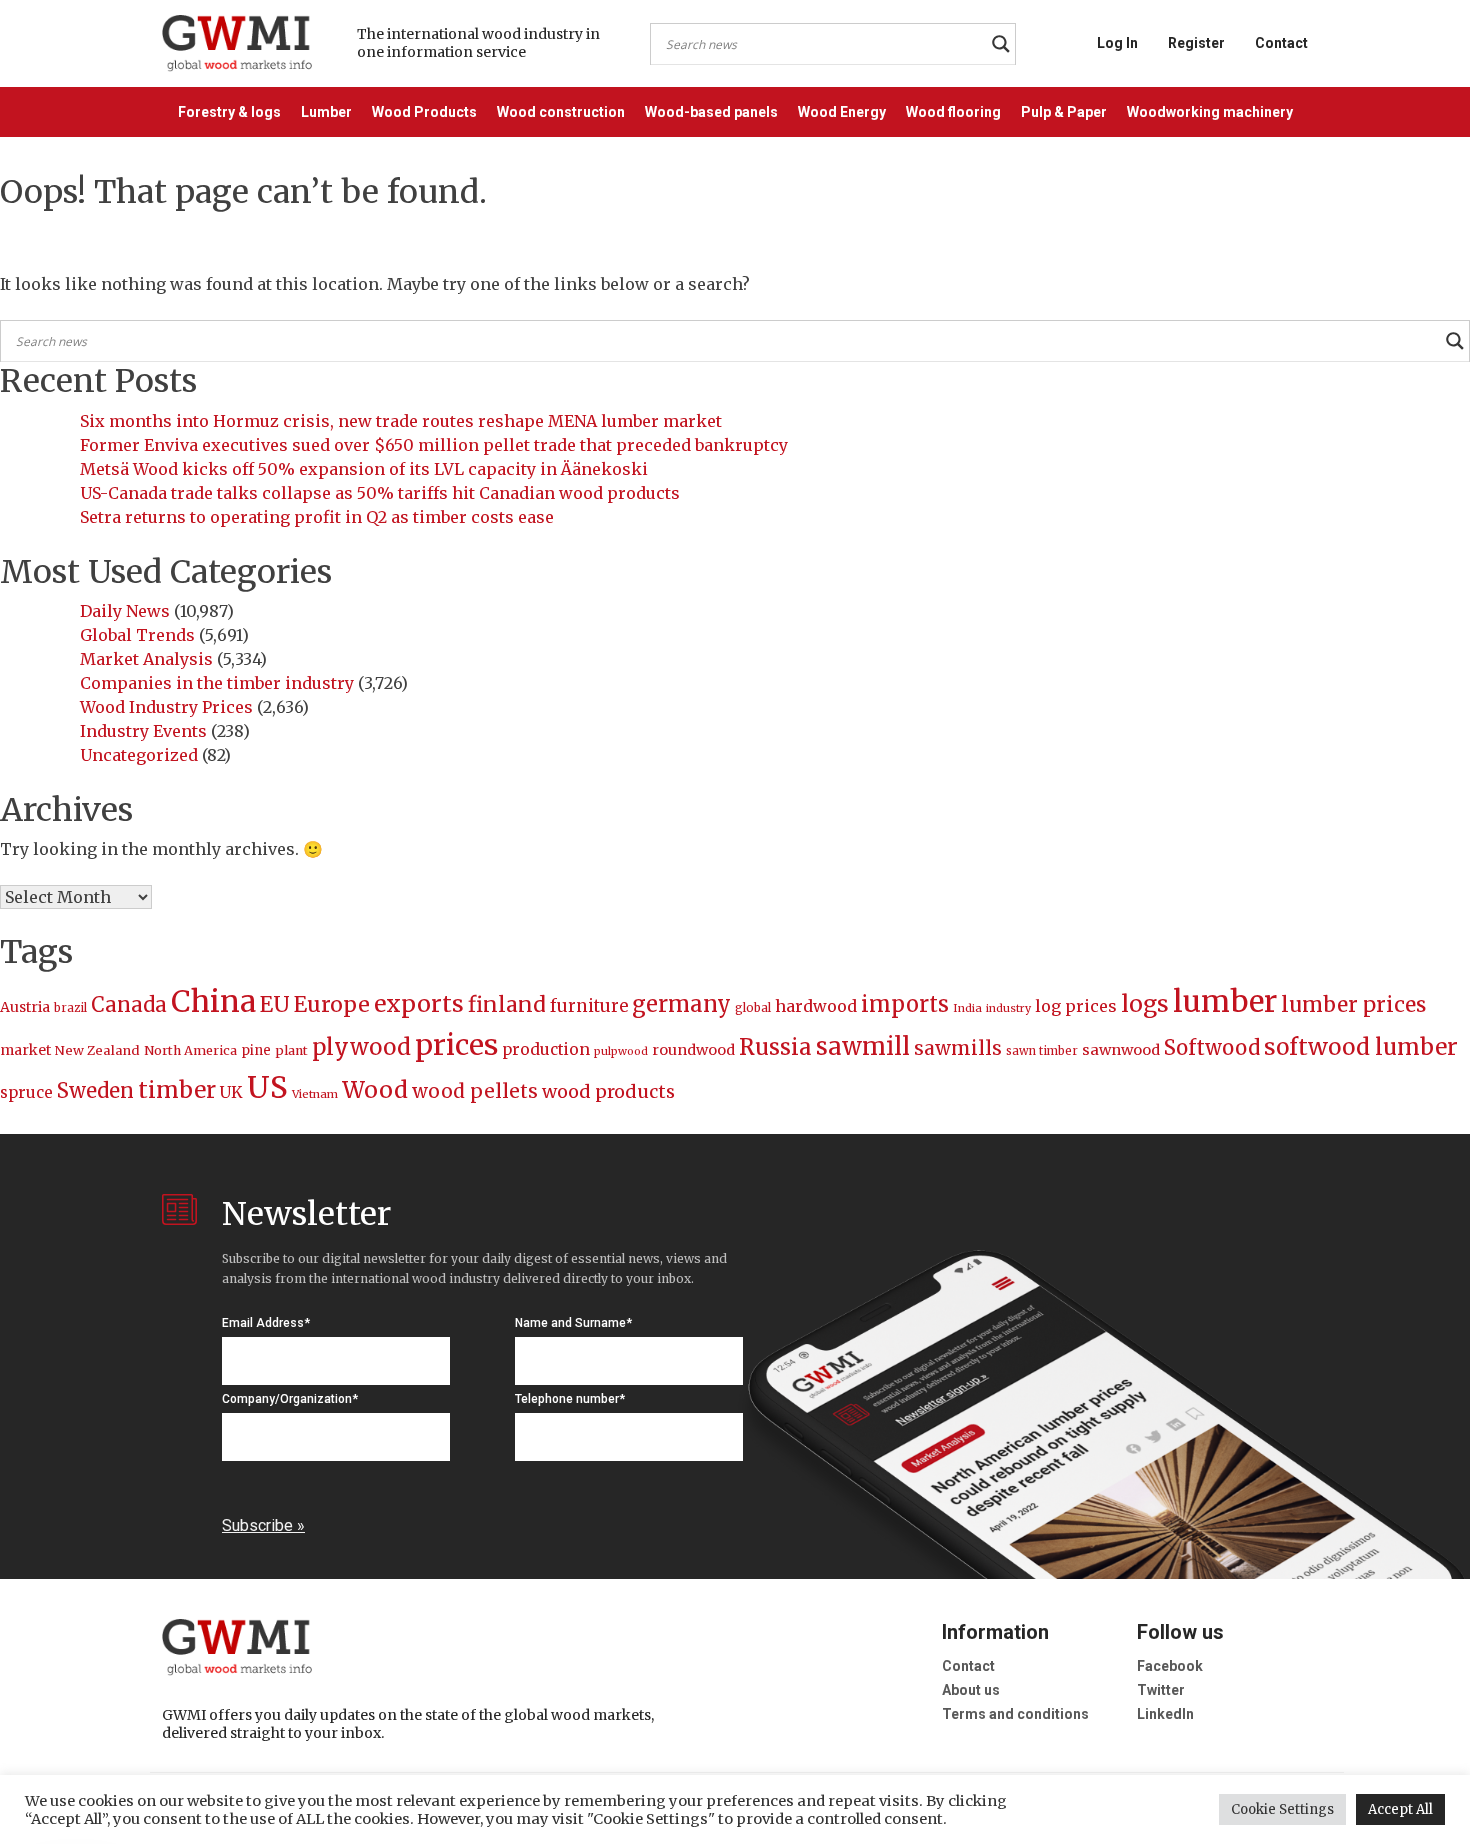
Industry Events (143, 731)
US (267, 1087)
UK (231, 1092)
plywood (361, 1047)
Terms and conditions (1015, 1714)
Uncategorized (139, 755)
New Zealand (97, 1050)
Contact (1281, 43)
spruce (26, 1092)
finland (507, 1004)
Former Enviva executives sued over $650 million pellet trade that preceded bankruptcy (434, 445)
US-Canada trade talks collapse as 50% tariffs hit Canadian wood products (380, 493)
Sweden (95, 1090)
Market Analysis (146, 659)
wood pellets (475, 1091)
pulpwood (621, 1051)
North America (190, 1050)
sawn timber (1042, 1051)
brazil (70, 1008)
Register (1196, 43)
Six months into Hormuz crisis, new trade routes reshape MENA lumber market (401, 421)
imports (905, 1004)
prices (456, 1045)
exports (419, 1003)
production (546, 1049)
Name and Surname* (573, 1323)
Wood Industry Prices (166, 707)
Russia (775, 1047)
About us (971, 1690)
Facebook (1170, 1666)
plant (291, 1050)
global (753, 1008)
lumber (1225, 1001)
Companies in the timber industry (217, 683)
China (213, 1001)
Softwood (1212, 1048)
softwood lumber (1361, 1047)
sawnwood (1121, 1050)
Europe (332, 1004)
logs (1145, 1003)
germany (681, 1004)
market (25, 1050)
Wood (375, 1089)
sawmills (958, 1048)
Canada (129, 1004)
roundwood (693, 1050)
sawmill (863, 1046)
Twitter (1161, 1690)
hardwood (816, 1006)
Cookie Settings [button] (1282, 1809)
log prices (1076, 1006)
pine (256, 1050)
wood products (608, 1091)
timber (177, 1090)
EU (275, 1004)
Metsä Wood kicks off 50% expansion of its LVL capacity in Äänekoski (364, 469)
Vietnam (315, 1094)
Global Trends (137, 635)
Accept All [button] (1400, 1809)
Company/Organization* (290, 1399)
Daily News (125, 611)
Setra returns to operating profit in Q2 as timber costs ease (317, 517)
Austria (25, 1007)
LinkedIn (1165, 1714)
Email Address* (266, 1323)
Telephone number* (570, 1399)
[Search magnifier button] (1001, 44)
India (967, 1008)
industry (1008, 1008)
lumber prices (1353, 1004)
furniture (589, 1006)
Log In (1117, 43)
